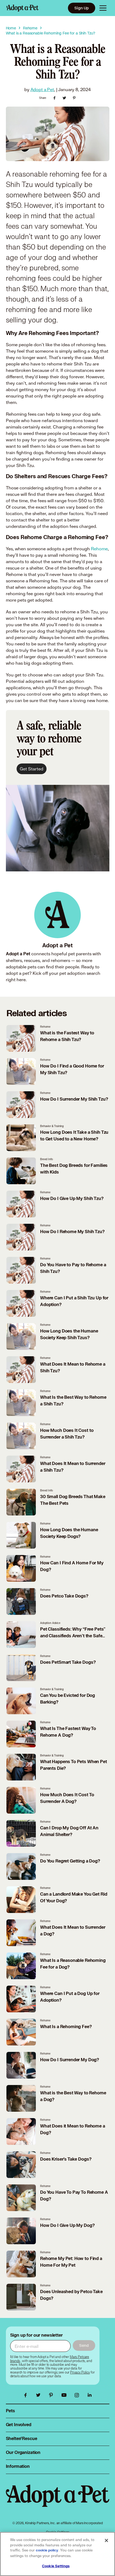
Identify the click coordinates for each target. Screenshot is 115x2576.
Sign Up (82, 8)
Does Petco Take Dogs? (64, 1596)
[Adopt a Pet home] (22, 8)
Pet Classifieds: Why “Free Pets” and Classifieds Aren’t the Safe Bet (73, 1636)
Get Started (32, 769)
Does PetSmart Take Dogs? (68, 1662)
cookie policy (47, 2550)
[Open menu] (103, 8)
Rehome (99, 549)
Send (84, 2345)
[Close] (106, 2540)
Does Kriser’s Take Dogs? (66, 2159)
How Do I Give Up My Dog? (67, 2226)
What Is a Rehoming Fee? (66, 2027)
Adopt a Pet (42, 89)
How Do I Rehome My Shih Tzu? (72, 1232)
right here (16, 979)
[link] (80, 2372)
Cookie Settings (56, 2566)
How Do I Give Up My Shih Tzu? (72, 1199)
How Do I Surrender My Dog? (70, 2060)
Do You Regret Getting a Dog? (70, 1861)
